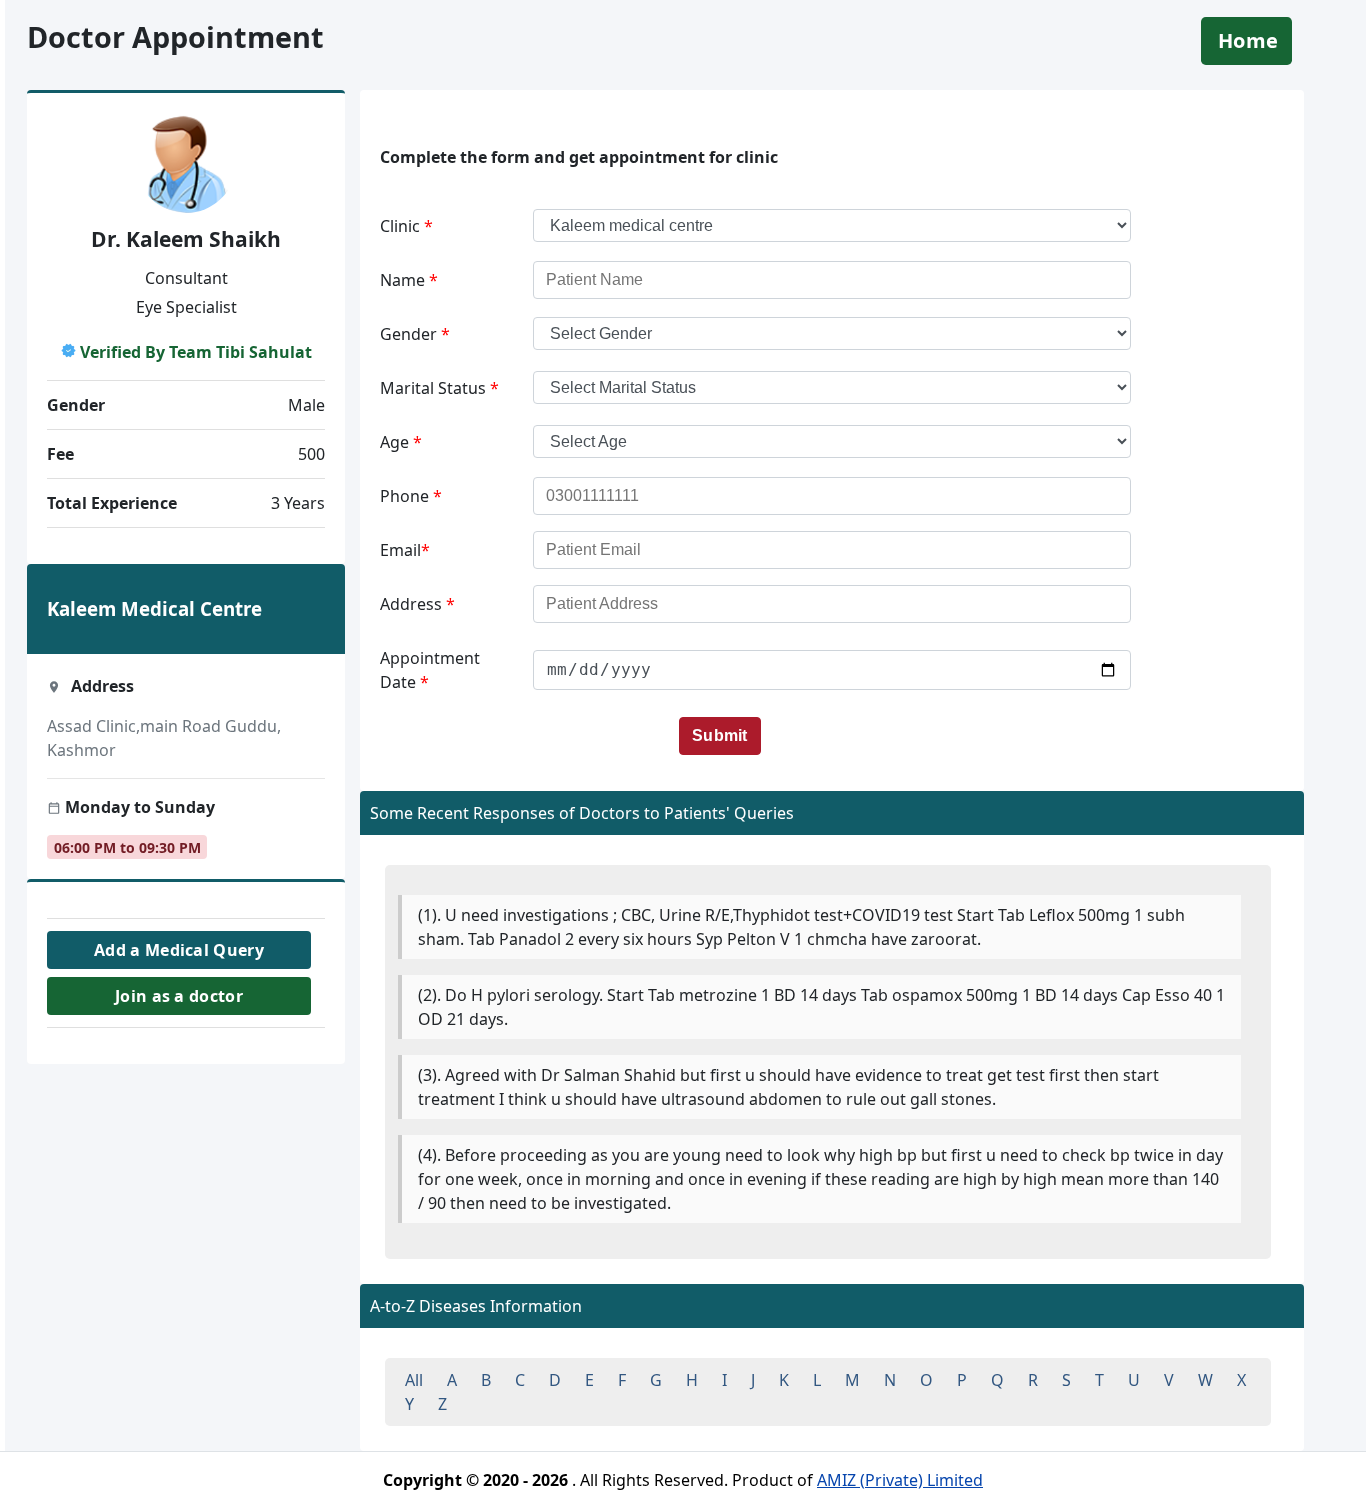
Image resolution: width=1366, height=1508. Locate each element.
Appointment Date (430, 670)
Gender (415, 334)
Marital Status (439, 388)
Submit (720, 735)
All (414, 1380)
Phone (411, 496)
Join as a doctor (179, 996)
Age (401, 442)
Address (417, 604)
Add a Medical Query (179, 950)
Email (405, 550)
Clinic (406, 226)
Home (1248, 40)
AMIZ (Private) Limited (900, 1480)
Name (409, 280)
